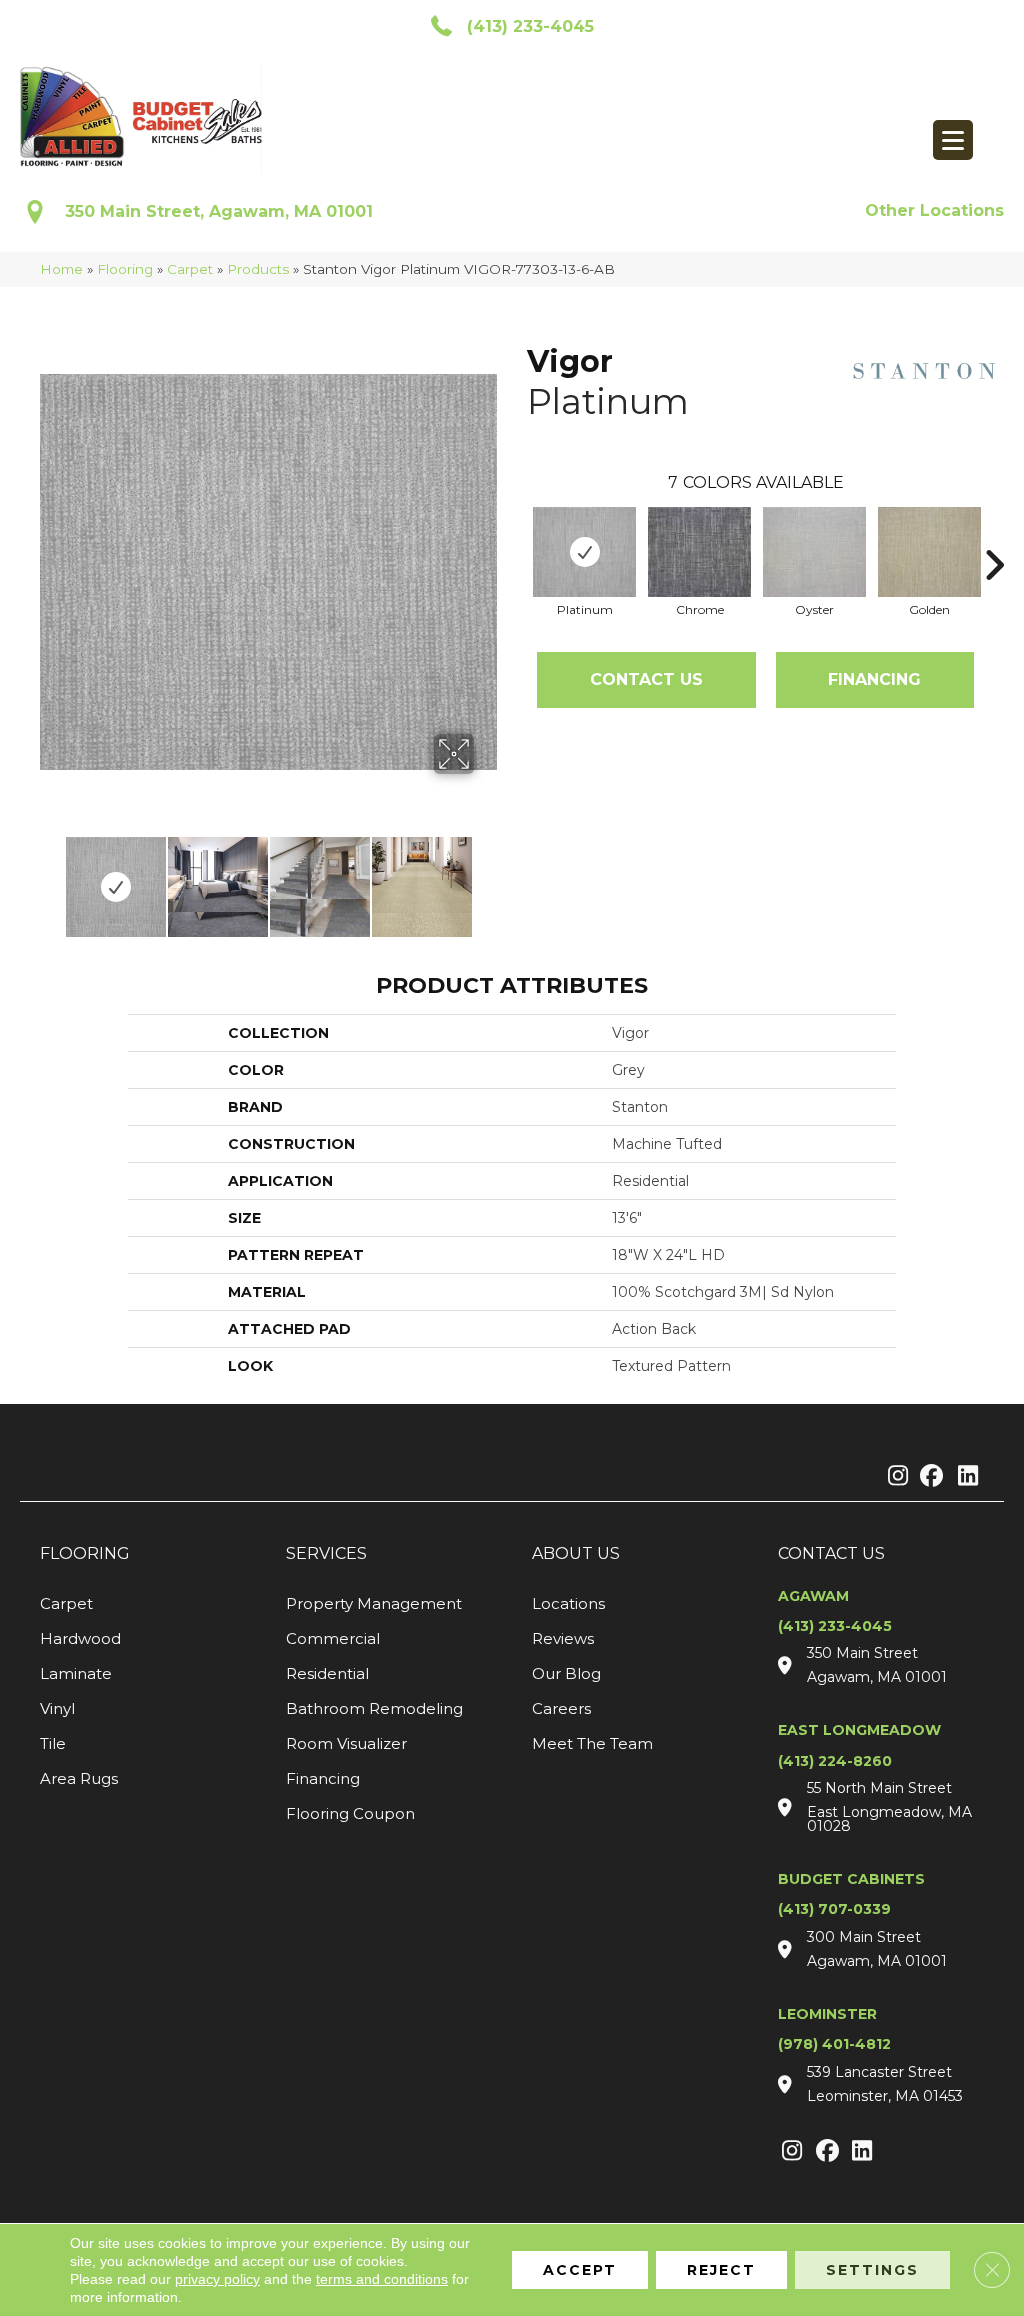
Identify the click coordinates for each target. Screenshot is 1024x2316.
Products (258, 269)
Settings (872, 2270)
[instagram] (893, 1477)
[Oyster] (814, 552)
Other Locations (934, 210)
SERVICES (326, 1553)
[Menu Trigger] (953, 140)
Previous (50, 877)
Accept (580, 2270)
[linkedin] (963, 1477)
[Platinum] (584, 552)
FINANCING (874, 679)
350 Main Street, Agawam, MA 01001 (219, 211)
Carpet (190, 269)
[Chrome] (699, 552)
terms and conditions (382, 2279)
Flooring (125, 269)
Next (487, 877)
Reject (721, 2270)
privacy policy (217, 2279)
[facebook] (928, 1477)
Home (61, 269)
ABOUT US (576, 1553)
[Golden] (929, 552)
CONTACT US (831, 1553)
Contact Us (646, 679)
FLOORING (85, 1553)
